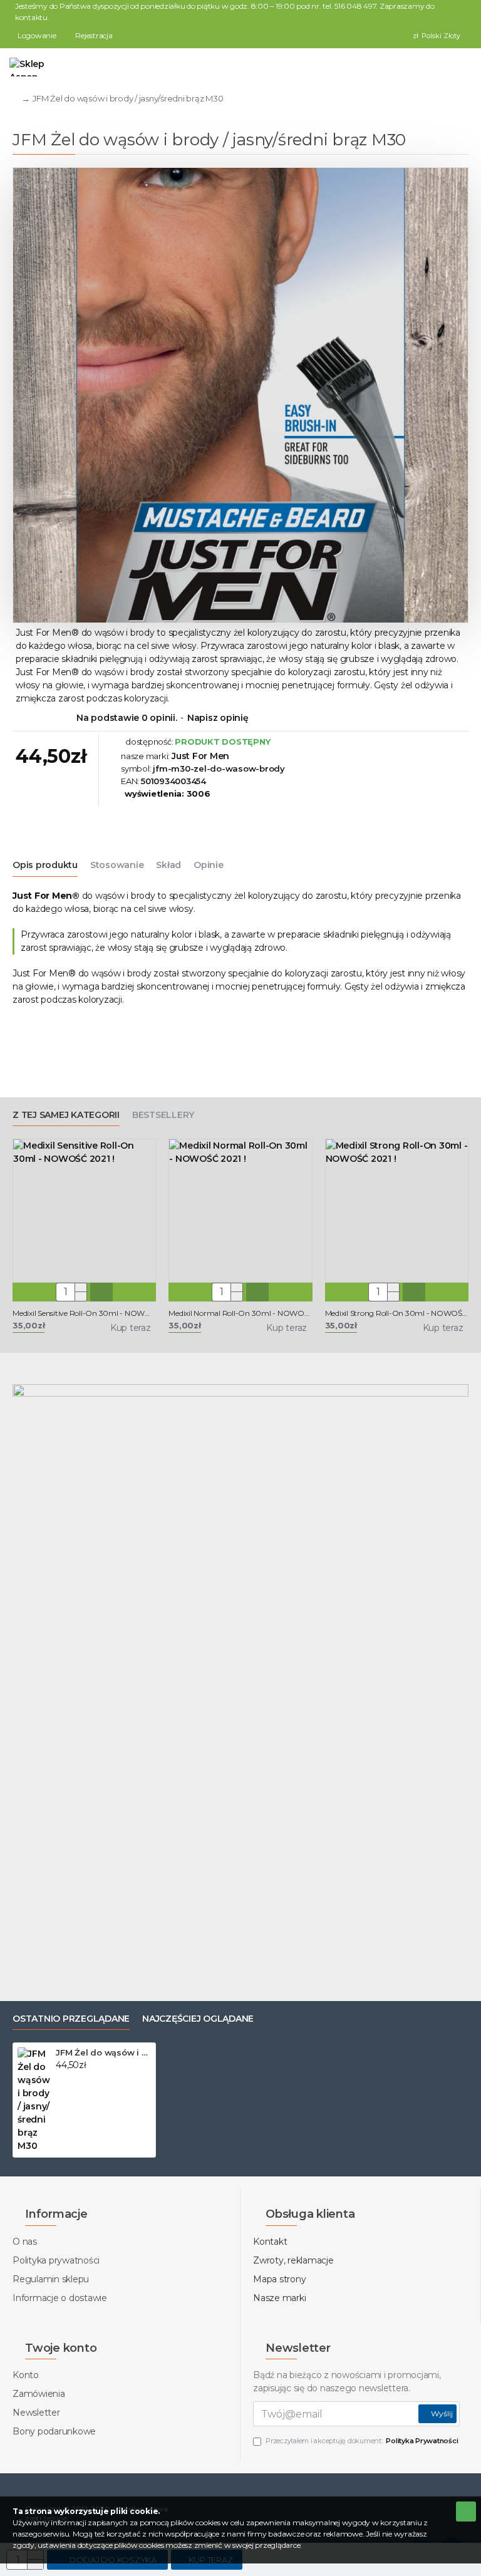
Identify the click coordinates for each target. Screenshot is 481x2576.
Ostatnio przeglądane (71, 2019)
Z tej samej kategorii (66, 1115)
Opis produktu (45, 865)
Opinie (209, 865)
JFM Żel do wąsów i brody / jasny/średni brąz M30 (103, 2052)
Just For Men (200, 756)
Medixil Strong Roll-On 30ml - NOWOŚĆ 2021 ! (397, 1313)
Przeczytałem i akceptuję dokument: (362, 2441)
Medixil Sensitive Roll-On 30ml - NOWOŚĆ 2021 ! (84, 1313)
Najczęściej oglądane (198, 2019)
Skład (168, 865)
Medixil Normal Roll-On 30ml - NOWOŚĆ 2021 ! (240, 1313)
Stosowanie (117, 865)
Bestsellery (163, 1115)
